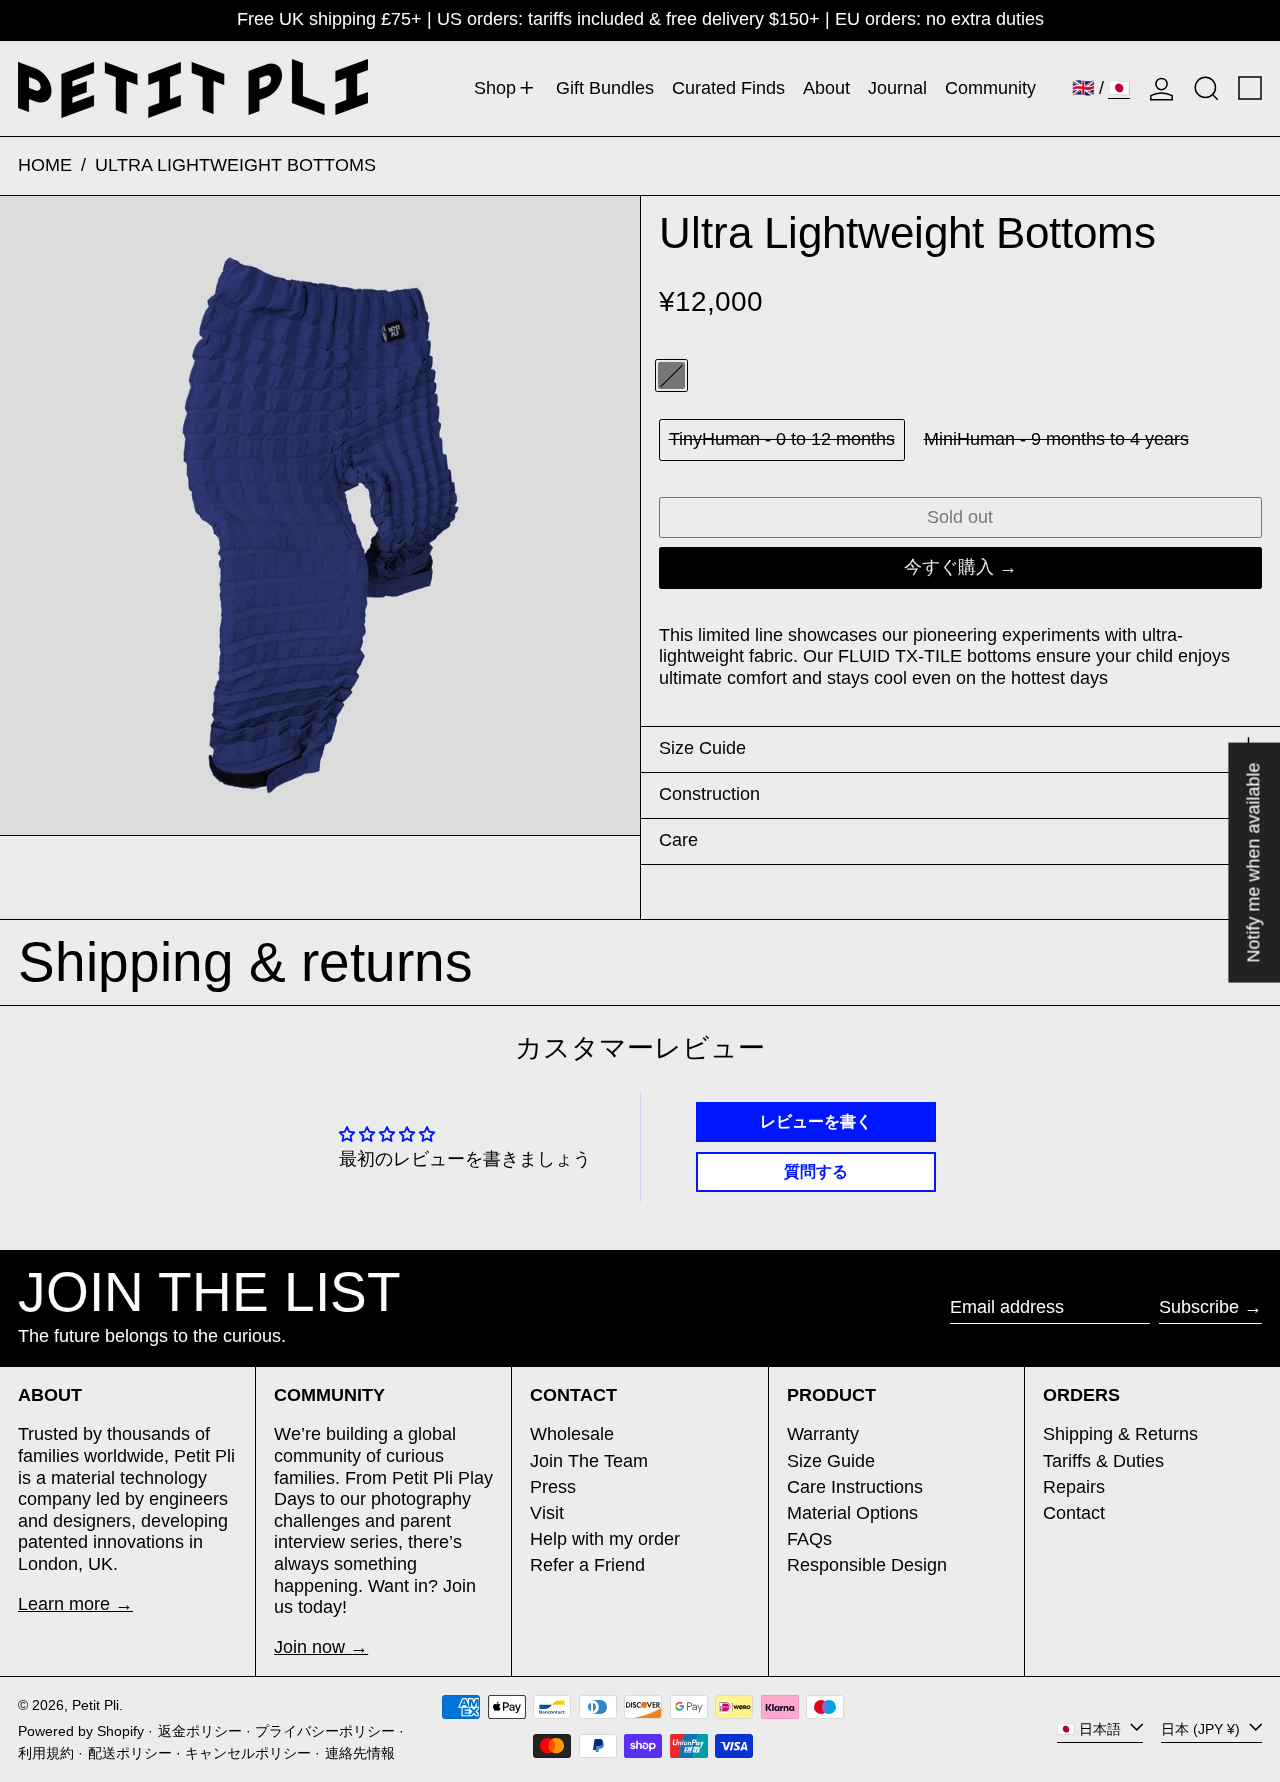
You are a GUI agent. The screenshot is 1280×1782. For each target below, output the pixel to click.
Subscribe (1199, 1307)
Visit (547, 1513)
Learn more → (75, 1604)
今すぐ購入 (949, 567)
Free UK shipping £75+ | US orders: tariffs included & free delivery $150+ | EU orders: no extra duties (640, 19)
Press (553, 1487)
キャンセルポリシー (248, 1753)
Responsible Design (867, 1565)
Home (45, 165)
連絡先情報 (360, 1753)
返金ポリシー (200, 1731)
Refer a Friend (587, 1565)
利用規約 (46, 1753)
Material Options (852, 1513)
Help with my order (605, 1539)
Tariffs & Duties (1103, 1461)
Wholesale (572, 1434)
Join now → (321, 1647)
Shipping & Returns (1120, 1434)
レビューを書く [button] (816, 1121)
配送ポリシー (130, 1753)
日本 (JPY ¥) (1202, 1729)
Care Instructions (855, 1487)
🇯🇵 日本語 (1091, 1729)
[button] (1206, 88)
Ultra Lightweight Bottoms (235, 165)
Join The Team (589, 1461)
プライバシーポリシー (325, 1731)
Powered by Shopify (81, 1731)
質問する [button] (816, 1171)
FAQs (809, 1539)
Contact (1074, 1513)
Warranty (823, 1434)
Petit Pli (95, 1705)
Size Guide (831, 1461)
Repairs (1074, 1487)
